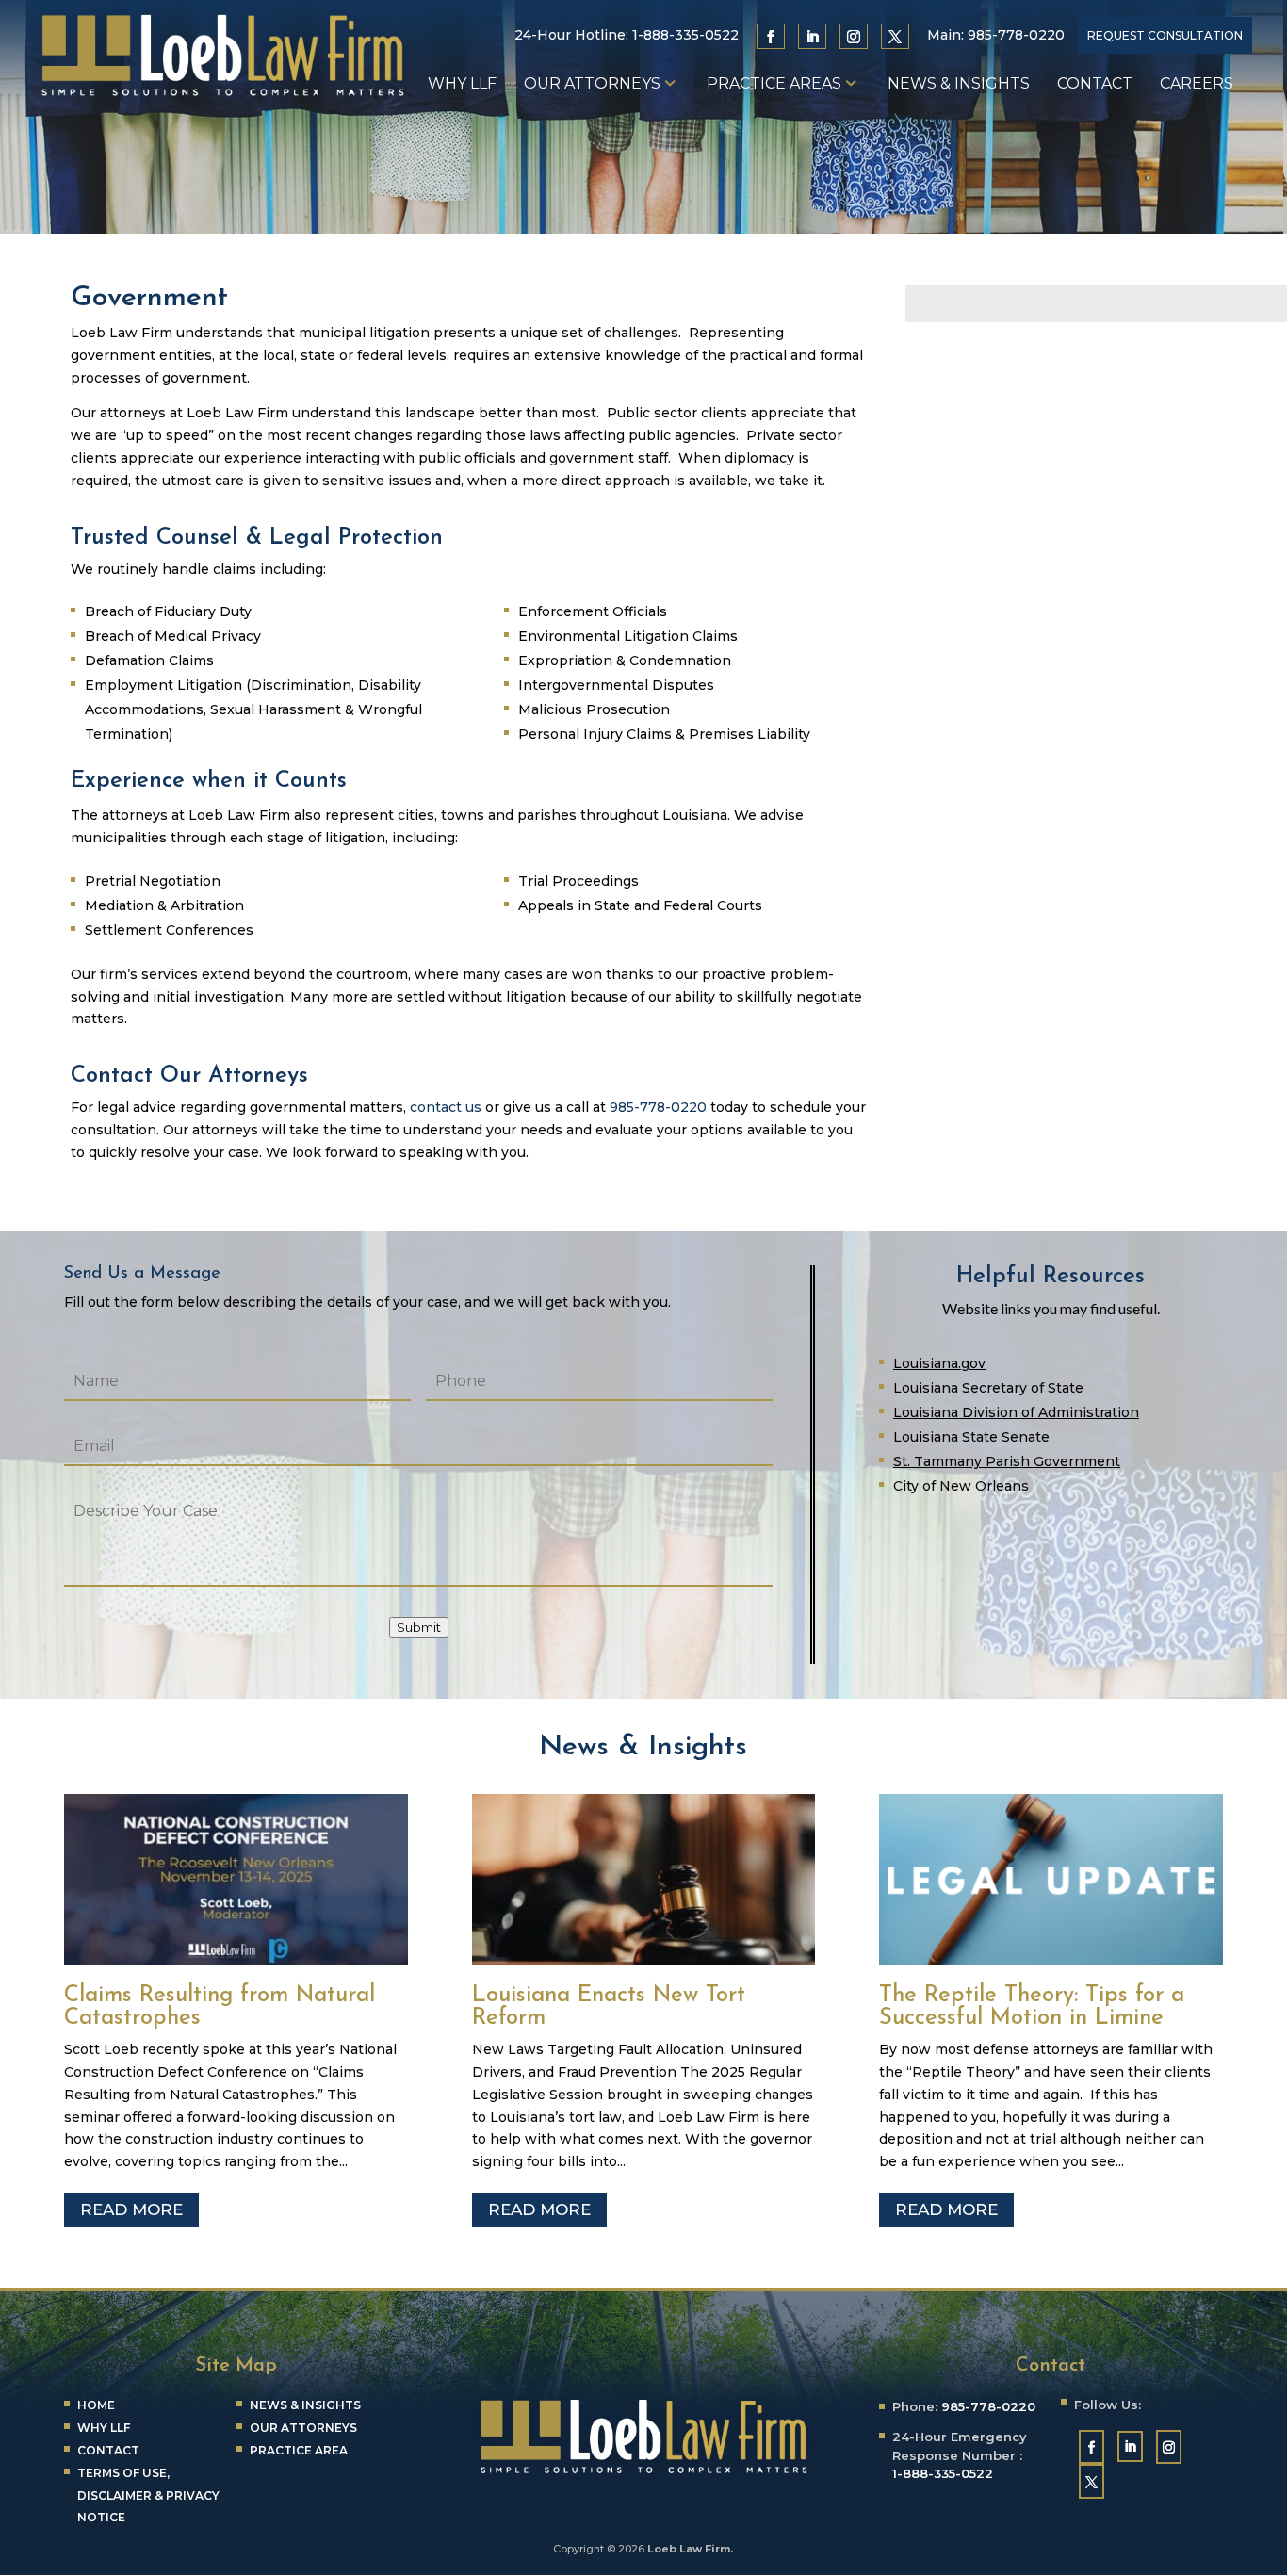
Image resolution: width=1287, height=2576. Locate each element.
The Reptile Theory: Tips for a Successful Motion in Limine (1032, 2007)
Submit (419, 1627)
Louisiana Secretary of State (988, 1388)
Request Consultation (1165, 35)
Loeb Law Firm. (690, 2549)
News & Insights (959, 85)
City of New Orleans (961, 1486)
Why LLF (462, 85)
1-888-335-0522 (685, 35)
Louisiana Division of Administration (1016, 1412)
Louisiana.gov (939, 1363)
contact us (446, 1107)
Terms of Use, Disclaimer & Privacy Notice (148, 2495)
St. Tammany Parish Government (1007, 1461)
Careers (1197, 85)
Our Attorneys (592, 85)
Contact (1095, 85)
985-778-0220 (1016, 35)
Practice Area (299, 2450)
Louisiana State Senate (971, 1437)
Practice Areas (774, 85)
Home (96, 2405)
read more (131, 2209)
